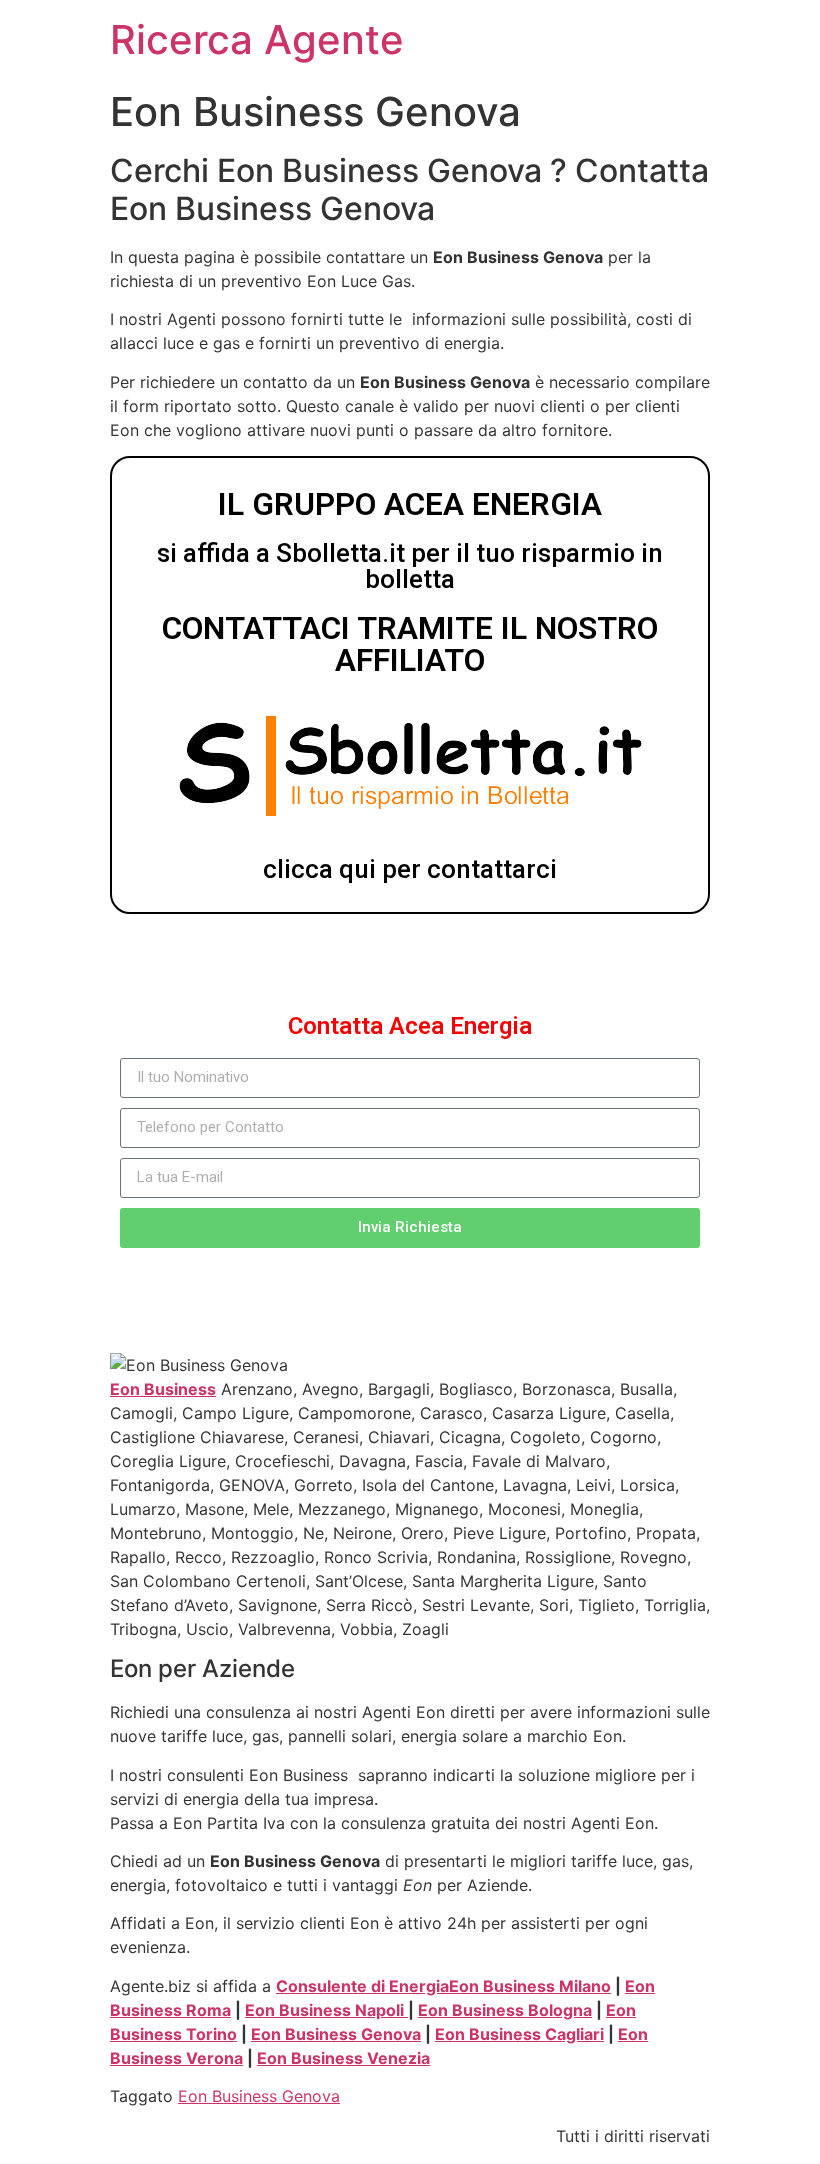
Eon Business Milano (530, 1986)
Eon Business (163, 1389)
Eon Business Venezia (343, 2058)
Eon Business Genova (336, 2034)
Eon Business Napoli (326, 2010)
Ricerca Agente (257, 39)
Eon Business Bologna (505, 2010)
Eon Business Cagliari (519, 2034)
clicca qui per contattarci (410, 869)
